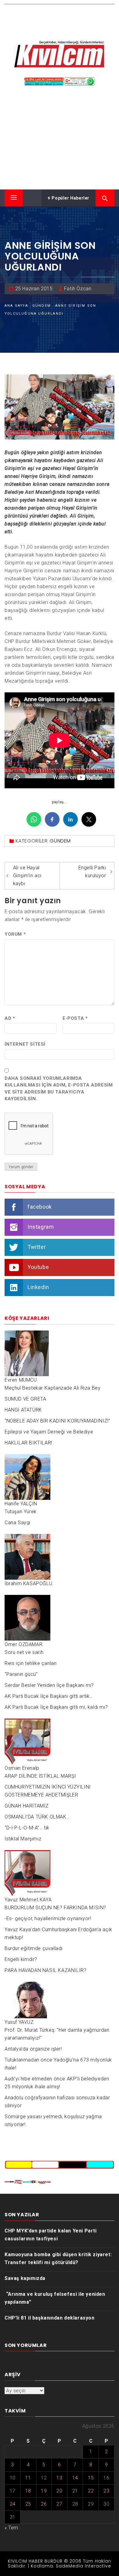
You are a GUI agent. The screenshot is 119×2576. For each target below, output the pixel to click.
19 (44, 2491)
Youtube (38, 1267)
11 (28, 2478)
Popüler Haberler (70, 198)
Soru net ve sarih (24, 1652)
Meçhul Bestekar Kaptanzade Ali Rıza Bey (52, 1388)
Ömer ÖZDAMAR (23, 1644)
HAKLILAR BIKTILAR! (28, 1443)
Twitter (37, 1247)
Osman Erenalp (22, 1768)
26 (44, 2504)
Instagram (41, 1227)
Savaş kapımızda (25, 2278)
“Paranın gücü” (21, 1674)
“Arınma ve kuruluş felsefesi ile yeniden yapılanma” (55, 2298)
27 (59, 2504)
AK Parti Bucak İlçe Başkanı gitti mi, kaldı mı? (56, 1707)
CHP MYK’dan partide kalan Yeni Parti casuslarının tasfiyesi (51, 2235)
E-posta (75, 1018)
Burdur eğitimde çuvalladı (34, 1948)
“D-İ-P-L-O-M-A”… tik (27, 1828)
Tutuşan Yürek (21, 1512)
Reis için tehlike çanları (31, 1663)
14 (75, 2478)
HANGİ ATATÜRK (23, 1410)
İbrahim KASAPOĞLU (28, 1583)
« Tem (11, 2528)
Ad (10, 1018)
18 (28, 2491)
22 (91, 2491)
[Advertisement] (60, 140)
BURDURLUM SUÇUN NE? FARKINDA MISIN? (55, 1908)
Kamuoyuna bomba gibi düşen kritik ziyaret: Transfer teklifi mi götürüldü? (58, 2258)
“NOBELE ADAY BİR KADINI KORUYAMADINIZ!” (57, 1421)
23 (106, 2491)
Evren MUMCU (21, 1380)
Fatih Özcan (78, 289)
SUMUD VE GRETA (25, 1399)
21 (75, 2491)
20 (59, 2491)
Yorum (15, 934)
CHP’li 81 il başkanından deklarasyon (50, 2318)
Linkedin (38, 1287)
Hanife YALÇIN (21, 1504)
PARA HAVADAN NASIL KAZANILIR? (45, 1970)
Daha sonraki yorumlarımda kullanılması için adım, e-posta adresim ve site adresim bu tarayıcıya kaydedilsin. (59, 1089)
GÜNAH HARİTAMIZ (27, 1806)
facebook (40, 1207)
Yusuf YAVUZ (19, 2022)
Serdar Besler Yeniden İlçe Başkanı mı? (49, 1685)
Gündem (60, 841)
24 (13, 2504)
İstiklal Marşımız (23, 1839)
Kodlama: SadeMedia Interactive (71, 2566)
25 (28, 2504)
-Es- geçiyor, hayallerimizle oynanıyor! (48, 1919)
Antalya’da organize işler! (33, 2049)
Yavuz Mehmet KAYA (28, 1900)
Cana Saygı (18, 1523)
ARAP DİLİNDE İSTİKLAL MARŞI (40, 1776)
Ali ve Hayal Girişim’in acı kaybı (27, 876)
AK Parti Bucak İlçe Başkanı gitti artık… (49, 1696)
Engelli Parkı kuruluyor (92, 872)
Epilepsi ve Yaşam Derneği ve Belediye (49, 1432)
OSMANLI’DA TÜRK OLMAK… (37, 1817)
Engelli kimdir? (21, 1959)
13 (59, 2478)
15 (91, 2478)
